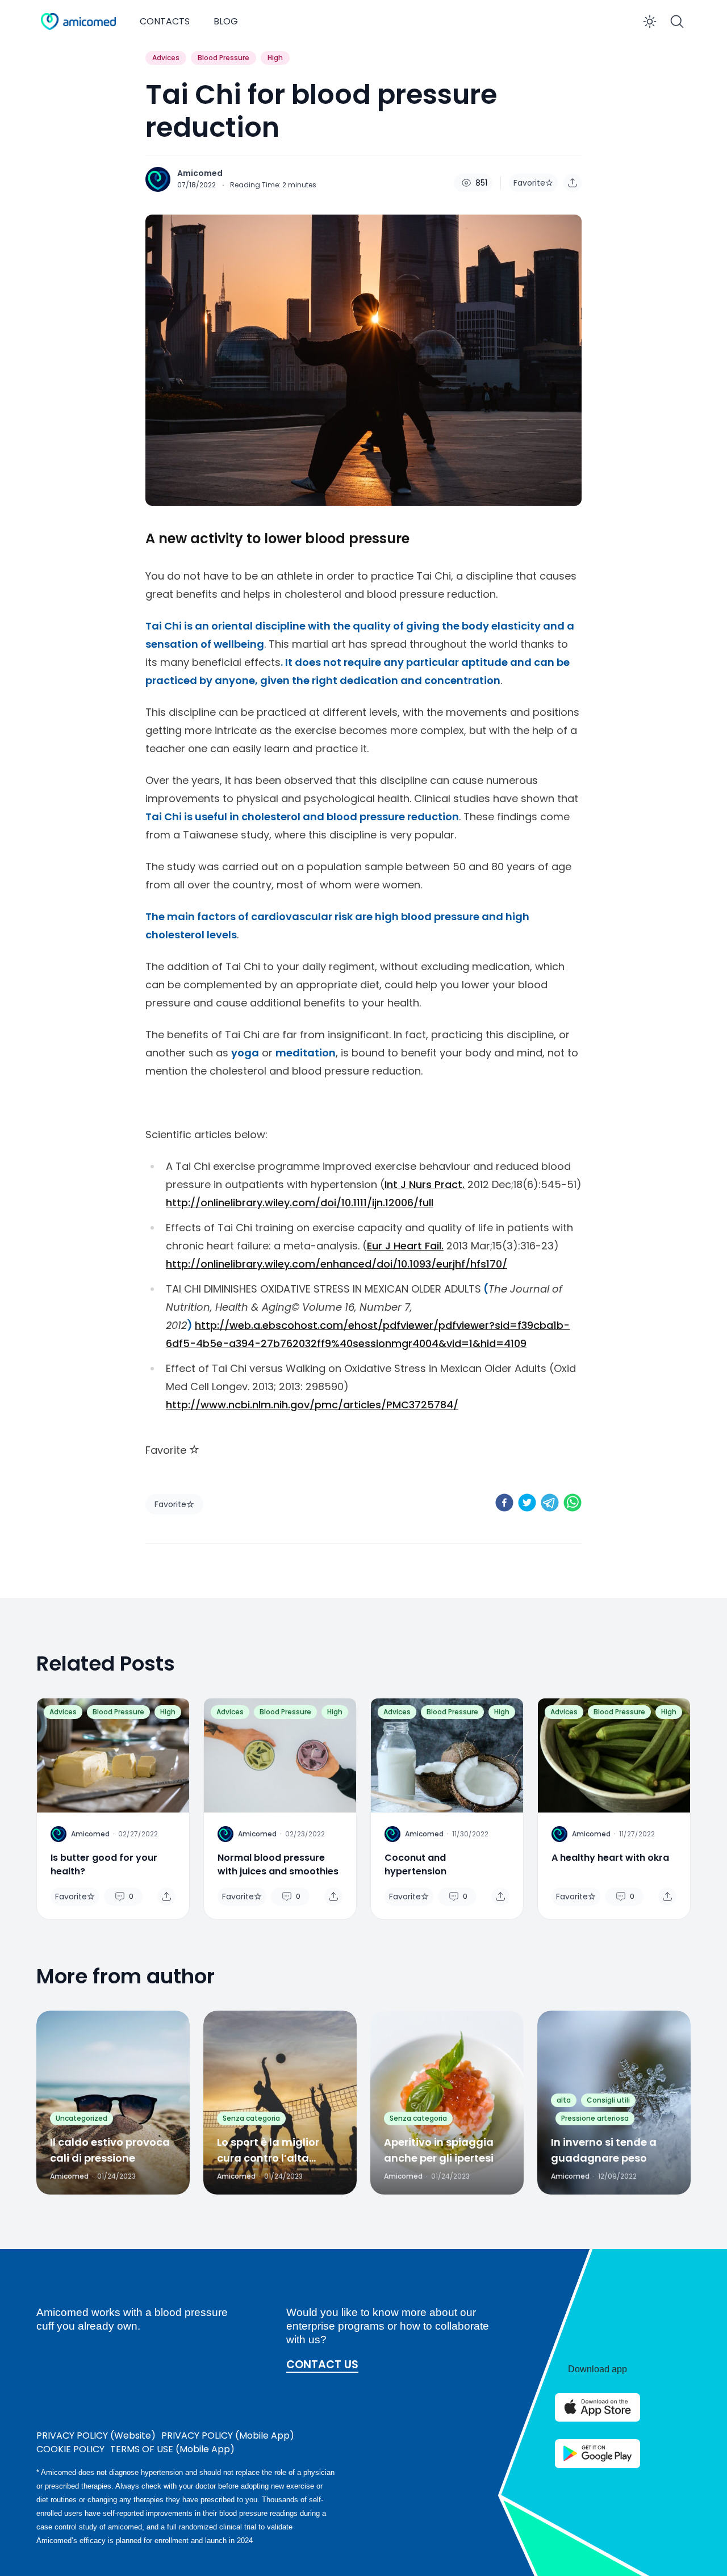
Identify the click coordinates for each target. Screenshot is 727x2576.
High (275, 58)
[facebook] (504, 1503)
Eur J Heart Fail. (405, 1246)
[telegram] (550, 1503)
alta (564, 2100)
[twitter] (527, 1503)
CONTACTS (165, 21)
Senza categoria (251, 2118)
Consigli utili (608, 2100)
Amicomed (200, 173)
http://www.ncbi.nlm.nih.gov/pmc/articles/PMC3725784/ (312, 1405)
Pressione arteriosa (595, 2118)
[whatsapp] (573, 1503)
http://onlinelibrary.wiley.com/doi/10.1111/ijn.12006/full (300, 1203)
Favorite (529, 183)
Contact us (322, 2365)
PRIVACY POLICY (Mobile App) (228, 2436)
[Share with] (573, 183)
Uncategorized (82, 2118)
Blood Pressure (223, 58)
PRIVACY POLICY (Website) (96, 2436)
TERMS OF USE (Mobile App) (172, 2449)
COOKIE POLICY (70, 2449)
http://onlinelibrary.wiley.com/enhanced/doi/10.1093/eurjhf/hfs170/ (337, 1264)
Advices (166, 58)
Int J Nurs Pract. (425, 1184)
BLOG (226, 21)
